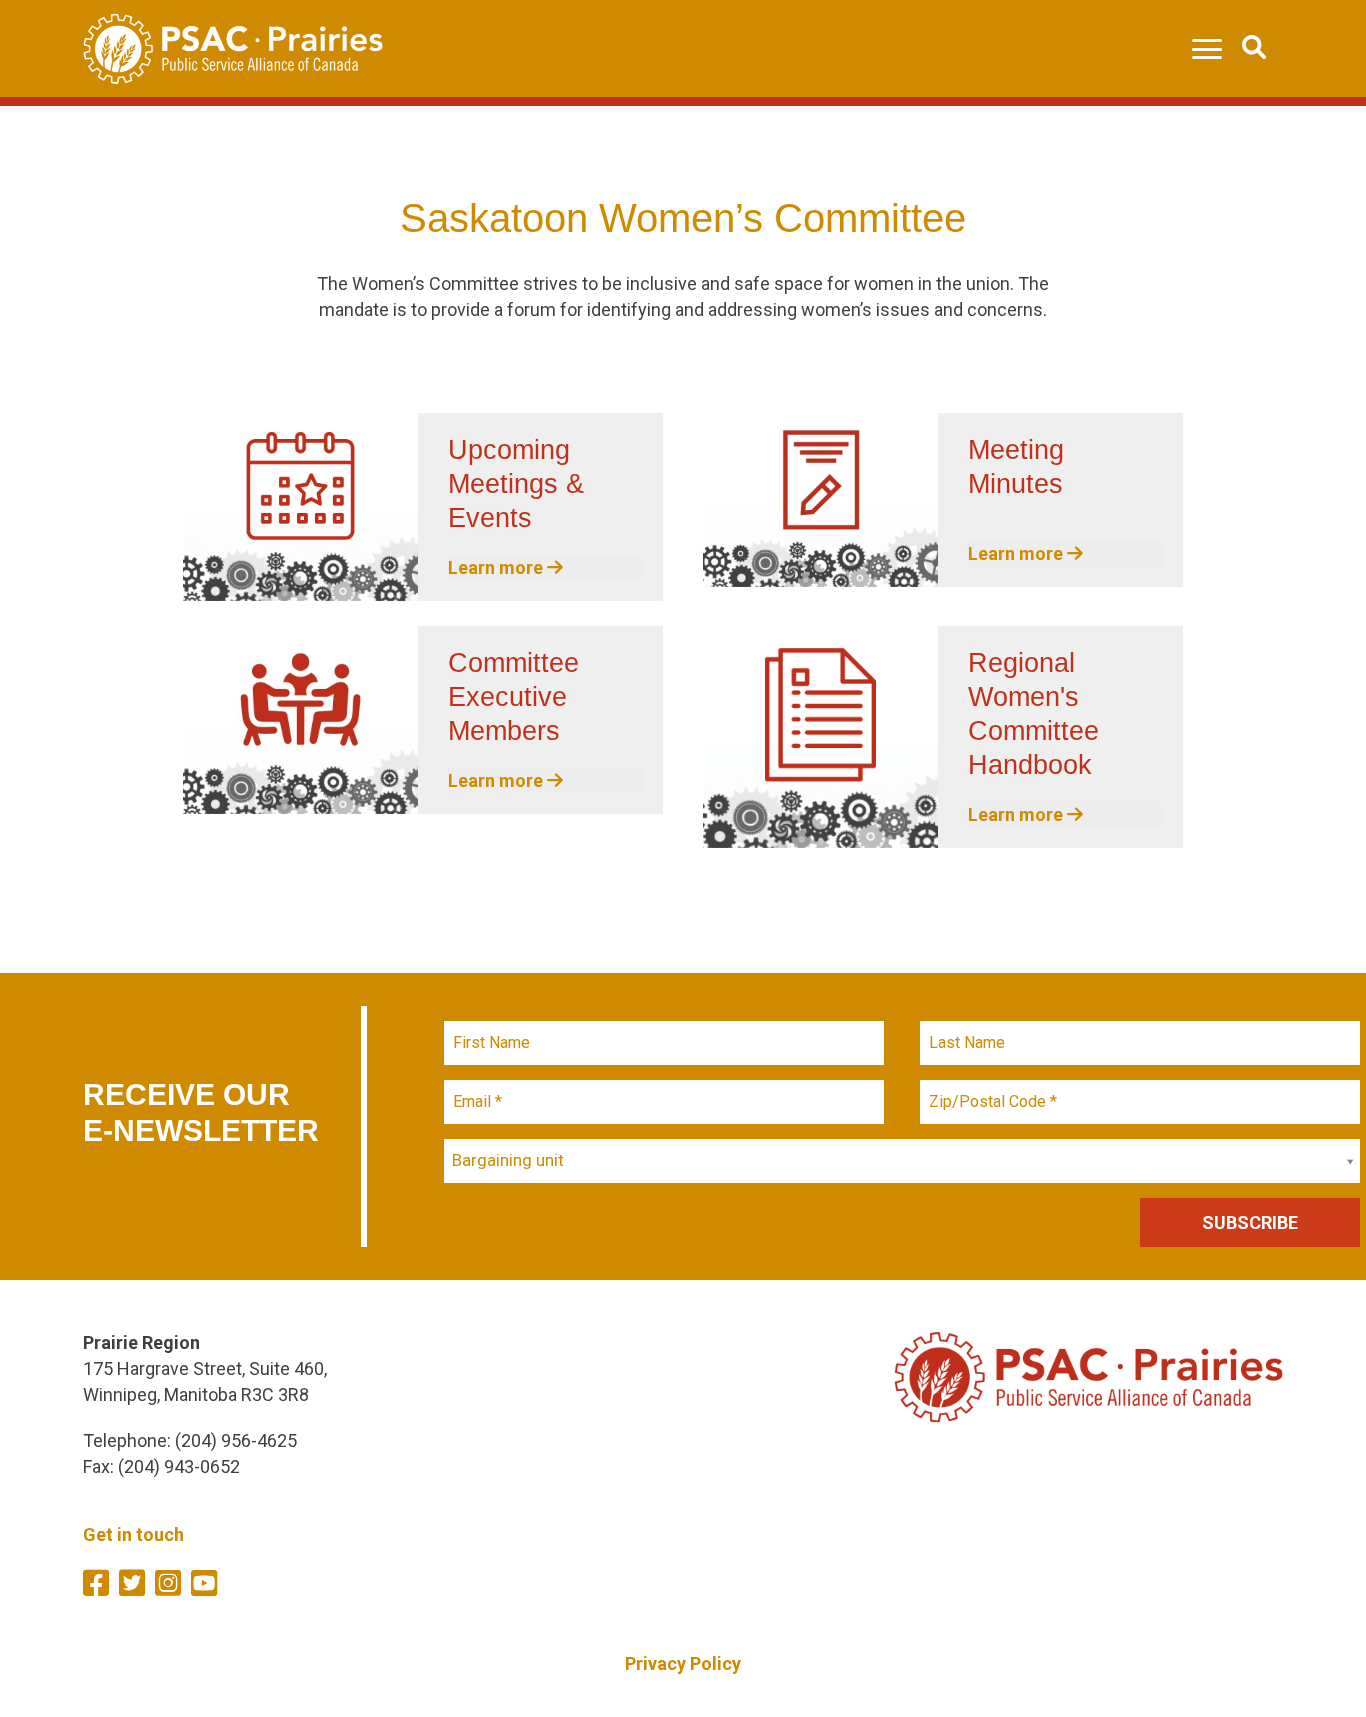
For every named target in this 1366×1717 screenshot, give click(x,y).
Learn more (497, 567)
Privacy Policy (683, 1663)
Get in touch (133, 1534)
